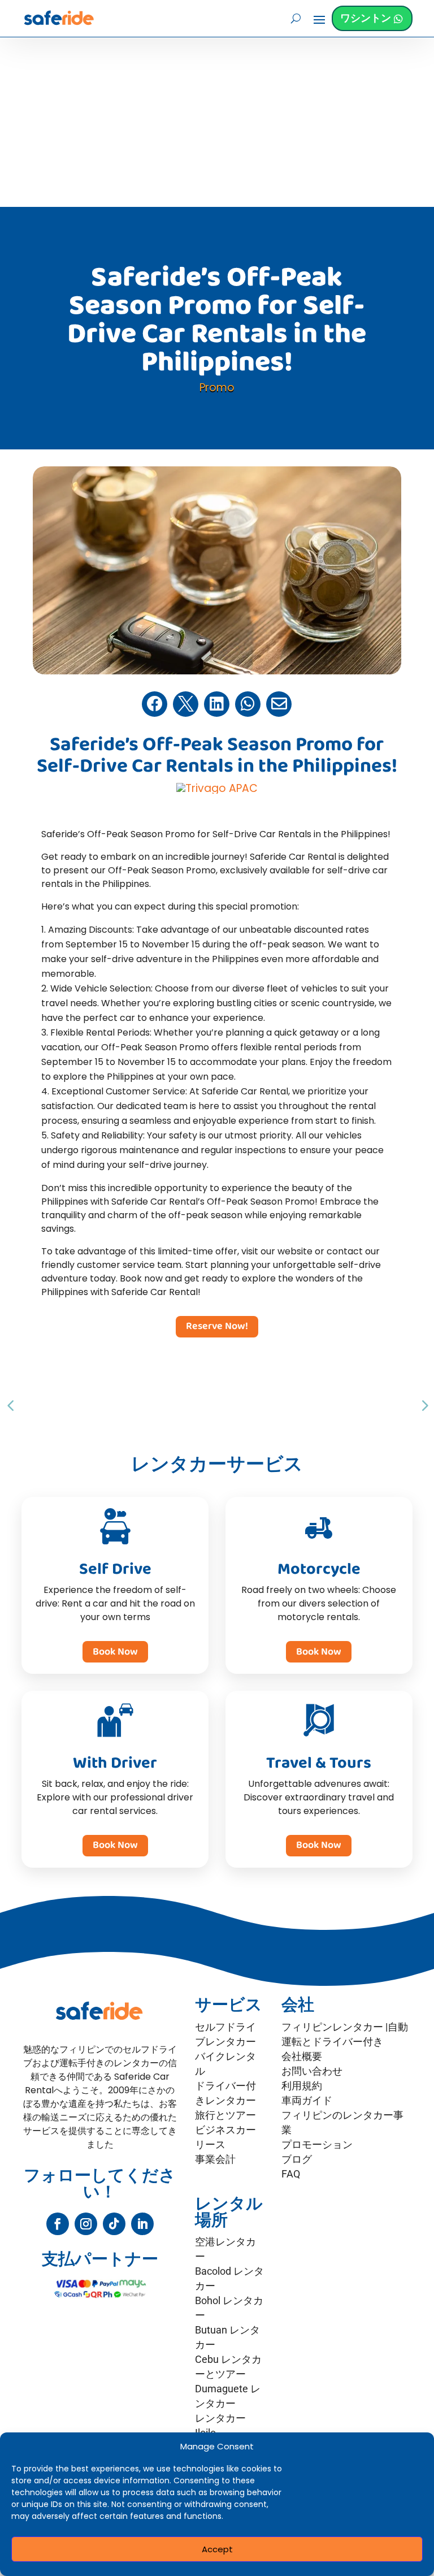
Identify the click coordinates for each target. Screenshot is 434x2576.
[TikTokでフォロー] (114, 2224)
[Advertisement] (217, 122)
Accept (217, 2549)
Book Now (115, 1652)
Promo (217, 388)
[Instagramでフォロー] (86, 2224)
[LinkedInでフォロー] (142, 2224)
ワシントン (366, 18)
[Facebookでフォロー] (58, 2224)
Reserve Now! (217, 1326)
